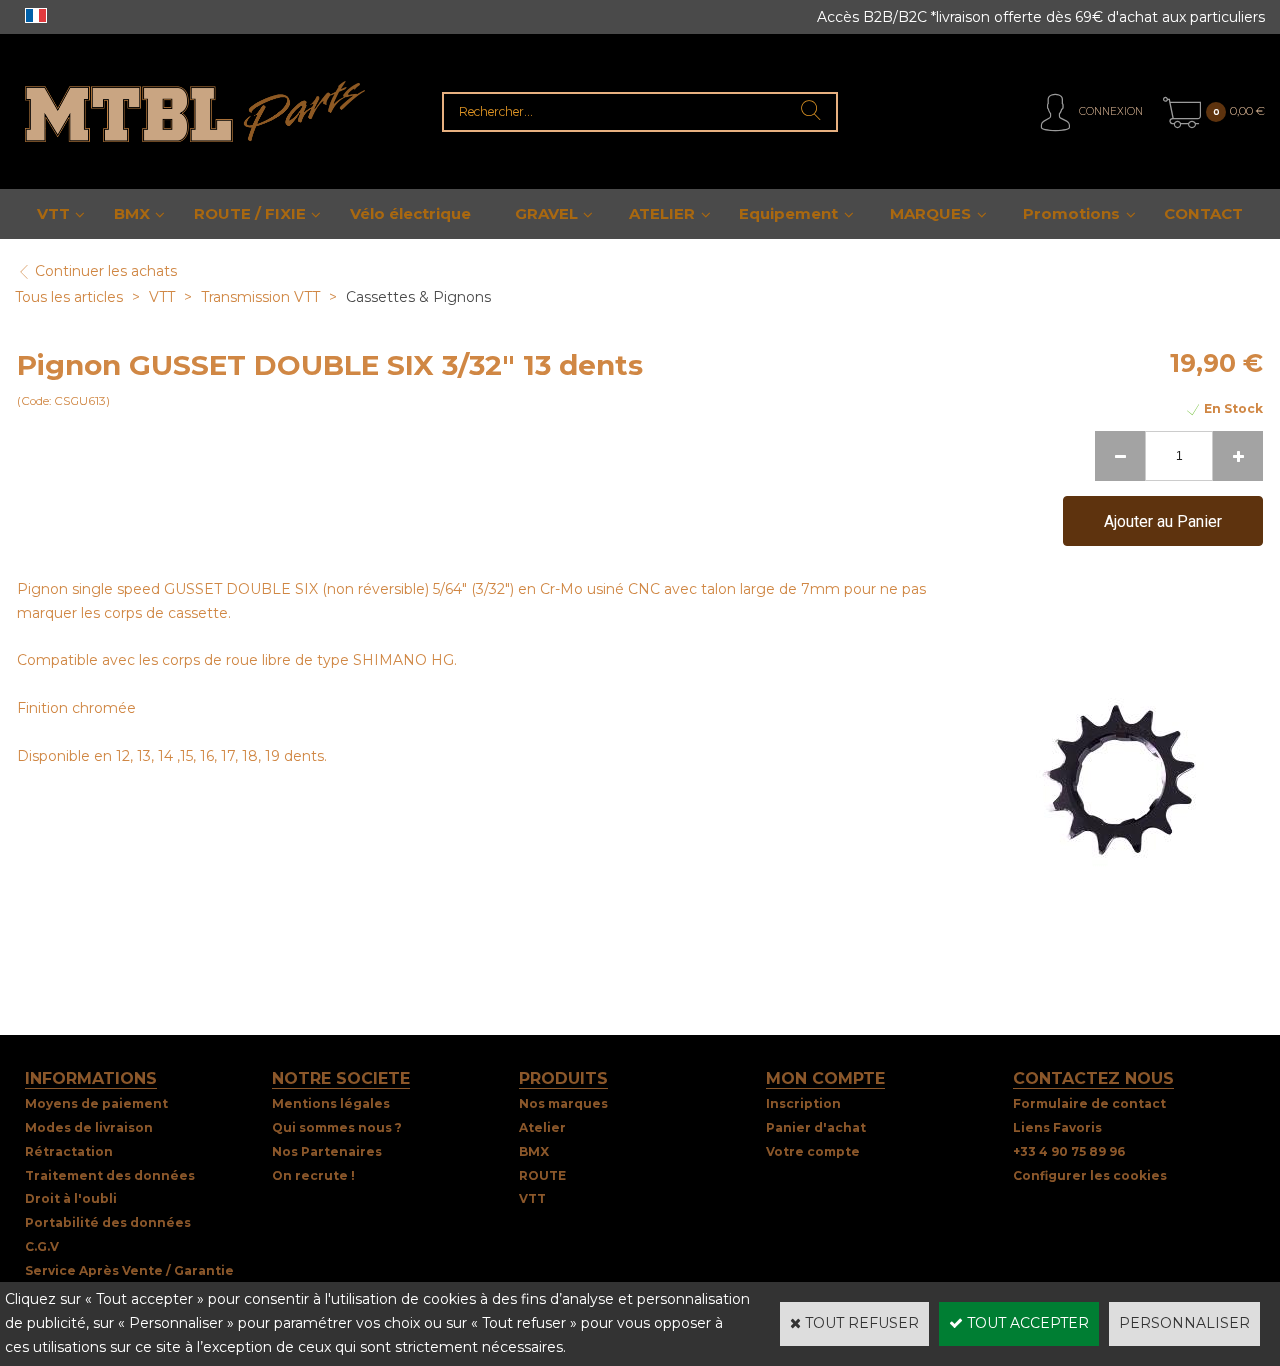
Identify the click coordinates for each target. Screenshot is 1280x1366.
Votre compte (813, 1151)
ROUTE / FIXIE (250, 213)
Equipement (788, 213)
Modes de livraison (89, 1127)
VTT (53, 213)
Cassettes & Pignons (418, 297)
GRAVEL (546, 213)
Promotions (1071, 213)
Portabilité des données (108, 1222)
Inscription (803, 1103)
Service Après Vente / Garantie (129, 1270)
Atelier (542, 1127)
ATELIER (662, 213)
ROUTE (542, 1175)
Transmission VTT (260, 297)
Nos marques (563, 1103)
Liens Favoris (1057, 1127)
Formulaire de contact (1089, 1103)
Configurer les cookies (1090, 1175)
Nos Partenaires (327, 1151)
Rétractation (69, 1151)
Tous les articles (69, 297)
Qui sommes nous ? (337, 1127)
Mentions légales (331, 1103)
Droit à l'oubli (71, 1198)
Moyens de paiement (96, 1103)
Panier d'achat (816, 1127)
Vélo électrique (410, 213)
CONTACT (1203, 213)
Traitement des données (110, 1175)
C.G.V (42, 1246)
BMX (132, 213)
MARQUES (930, 213)
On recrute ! (313, 1175)
